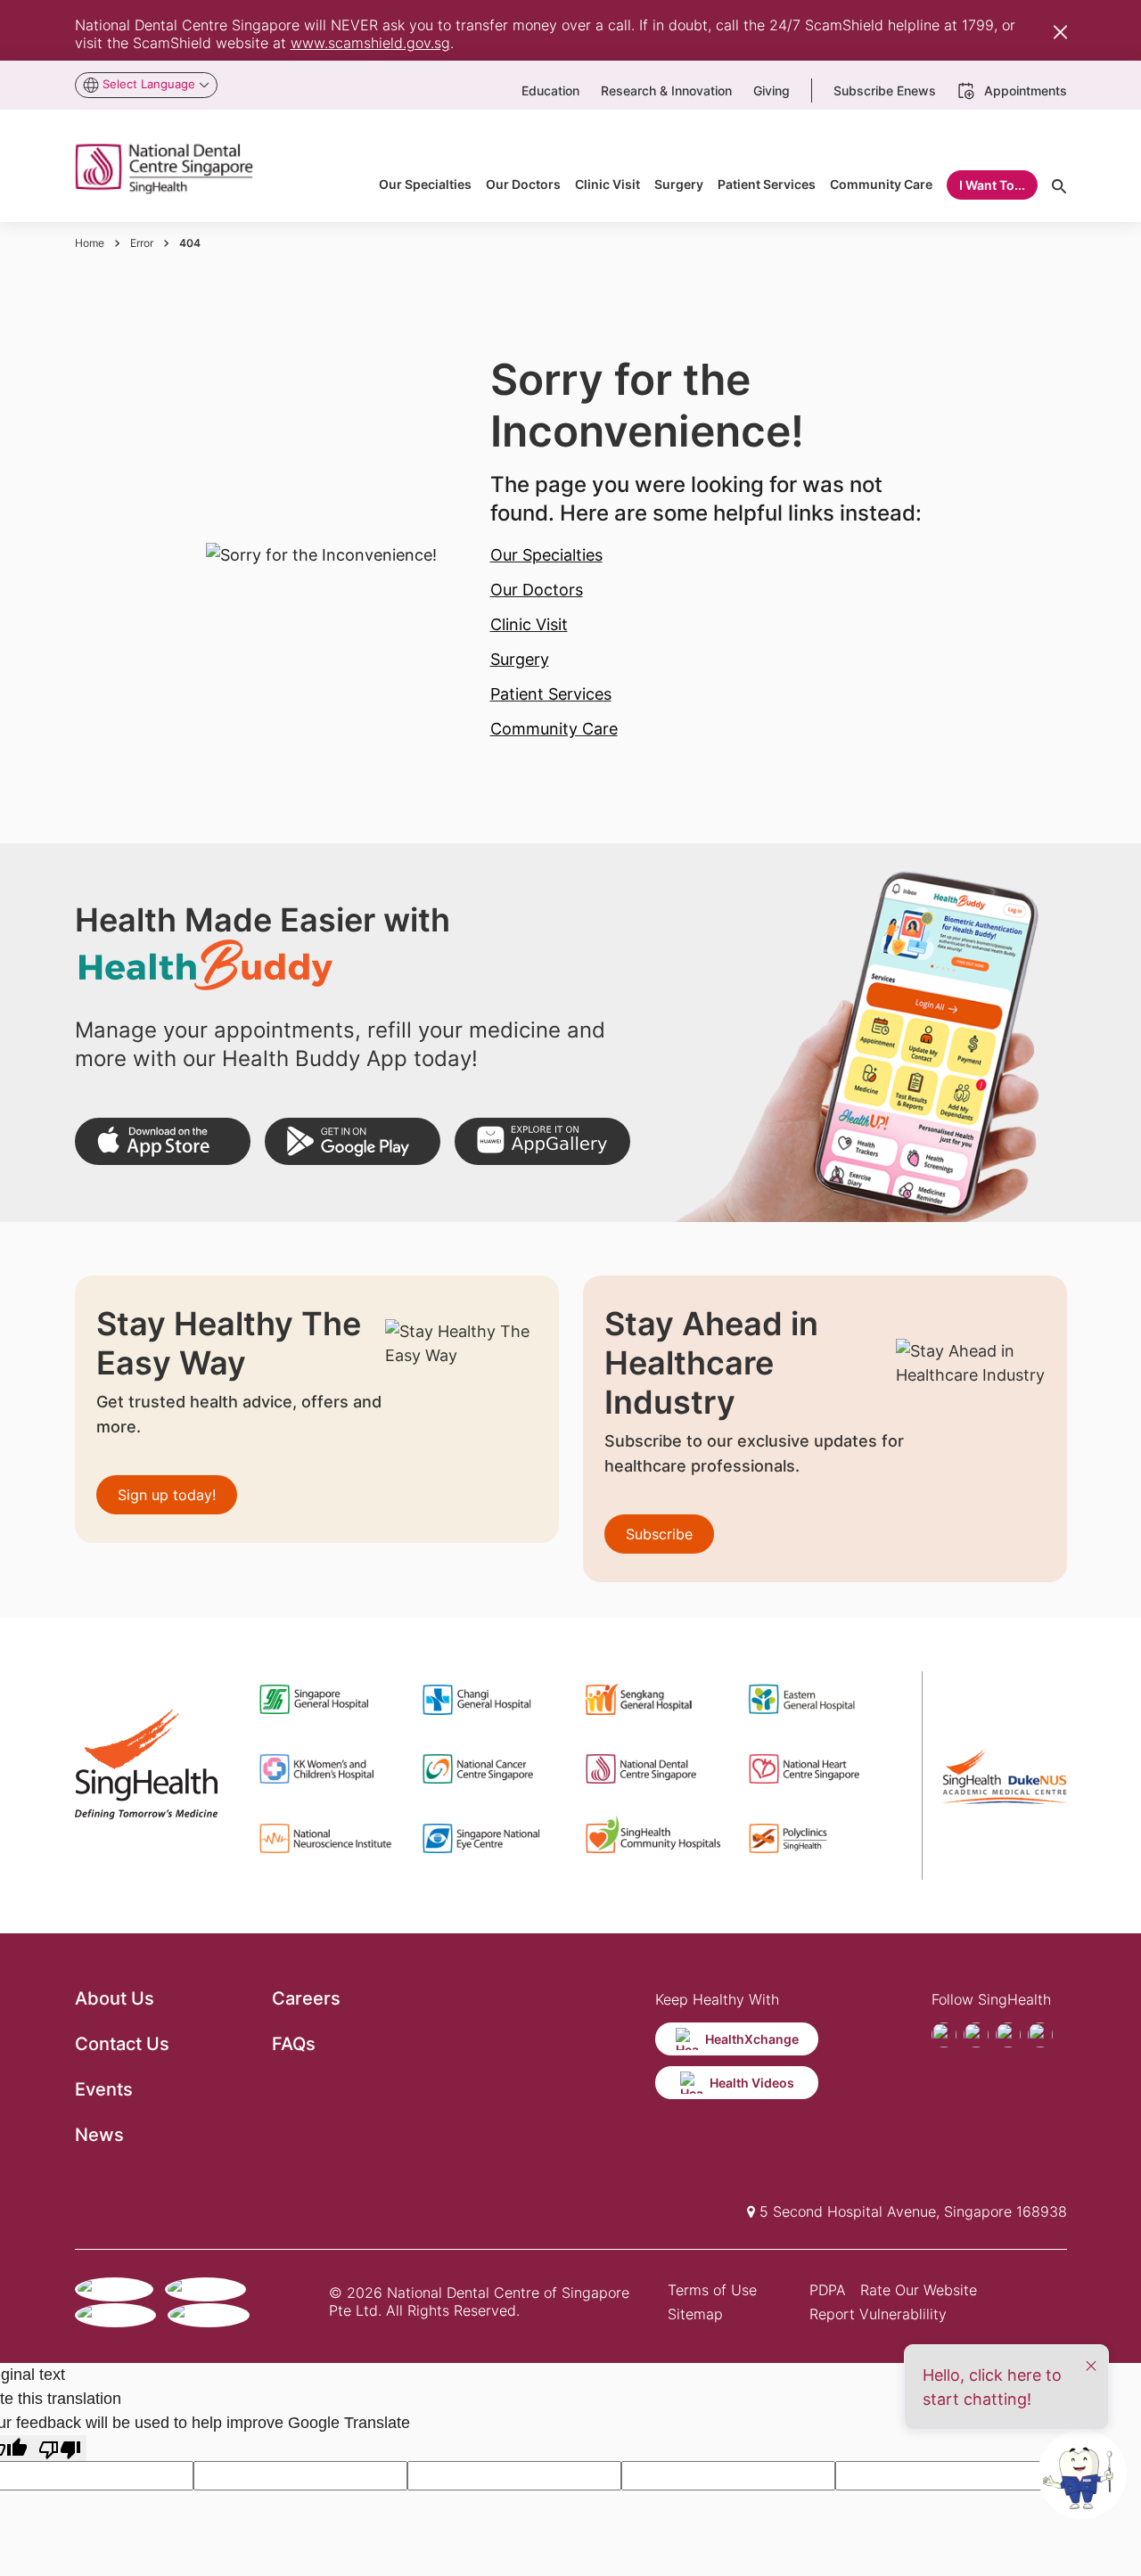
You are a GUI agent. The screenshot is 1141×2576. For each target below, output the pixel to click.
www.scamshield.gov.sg (370, 43)
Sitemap (695, 2314)
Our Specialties (546, 555)
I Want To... (992, 185)
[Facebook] (944, 2035)
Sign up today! (167, 1495)
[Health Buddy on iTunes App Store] (163, 1141)
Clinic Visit (529, 624)
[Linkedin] (1040, 2035)
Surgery (520, 659)
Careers (306, 1998)
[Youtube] (976, 2035)
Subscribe (659, 1534)
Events (104, 2089)
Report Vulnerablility (878, 2314)
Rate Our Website (919, 2290)
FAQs (294, 2044)
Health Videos (752, 2083)
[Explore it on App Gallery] (542, 1141)
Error (142, 243)
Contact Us (122, 2044)
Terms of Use (712, 2290)
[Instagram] (1008, 2035)
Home (90, 243)
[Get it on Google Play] (353, 1141)
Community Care (554, 729)
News (99, 2135)
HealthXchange (752, 2039)
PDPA (828, 2290)
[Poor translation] (60, 2448)
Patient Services (551, 694)
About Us (115, 1998)
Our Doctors (537, 590)
